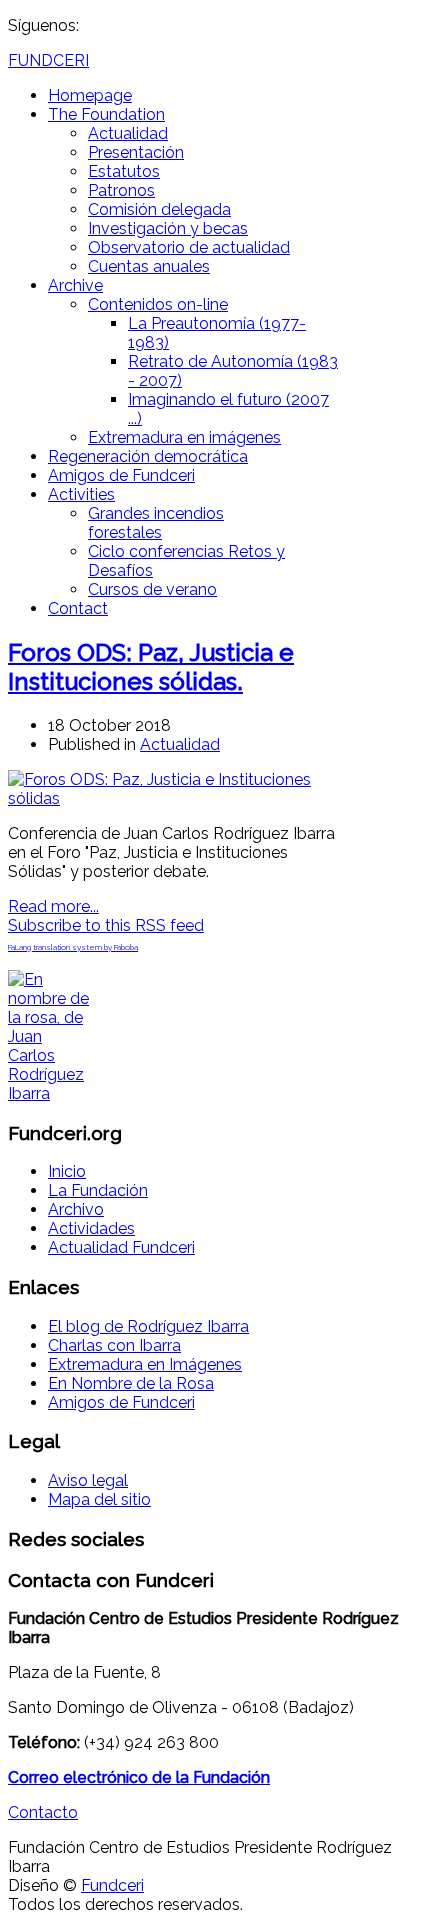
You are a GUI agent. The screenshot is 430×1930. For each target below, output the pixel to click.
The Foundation (106, 114)
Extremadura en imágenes (184, 437)
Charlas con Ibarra (114, 1345)
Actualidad (128, 133)
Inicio (67, 1171)
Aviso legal (88, 1480)
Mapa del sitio (99, 1499)
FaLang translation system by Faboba (73, 947)
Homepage (90, 95)
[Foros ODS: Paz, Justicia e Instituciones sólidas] (173, 798)
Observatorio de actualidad (189, 247)
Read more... (53, 906)
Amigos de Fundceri (121, 475)
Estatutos (124, 171)
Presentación (136, 152)
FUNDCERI (48, 60)
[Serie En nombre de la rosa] (49, 1093)
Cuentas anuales (149, 266)
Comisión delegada (159, 209)
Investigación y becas (168, 228)
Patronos (121, 190)
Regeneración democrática (148, 456)
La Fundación (98, 1190)
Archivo (76, 1209)
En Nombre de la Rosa (131, 1383)
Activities (81, 494)
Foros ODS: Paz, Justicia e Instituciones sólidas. (151, 667)
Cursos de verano (152, 589)
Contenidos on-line (158, 304)
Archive (75, 285)
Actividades (91, 1228)
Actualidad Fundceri (121, 1247)
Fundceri (112, 1885)
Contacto (43, 1812)
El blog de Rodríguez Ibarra (148, 1326)
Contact (78, 608)
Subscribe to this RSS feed (106, 925)
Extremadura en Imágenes (145, 1364)
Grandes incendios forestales (156, 523)
